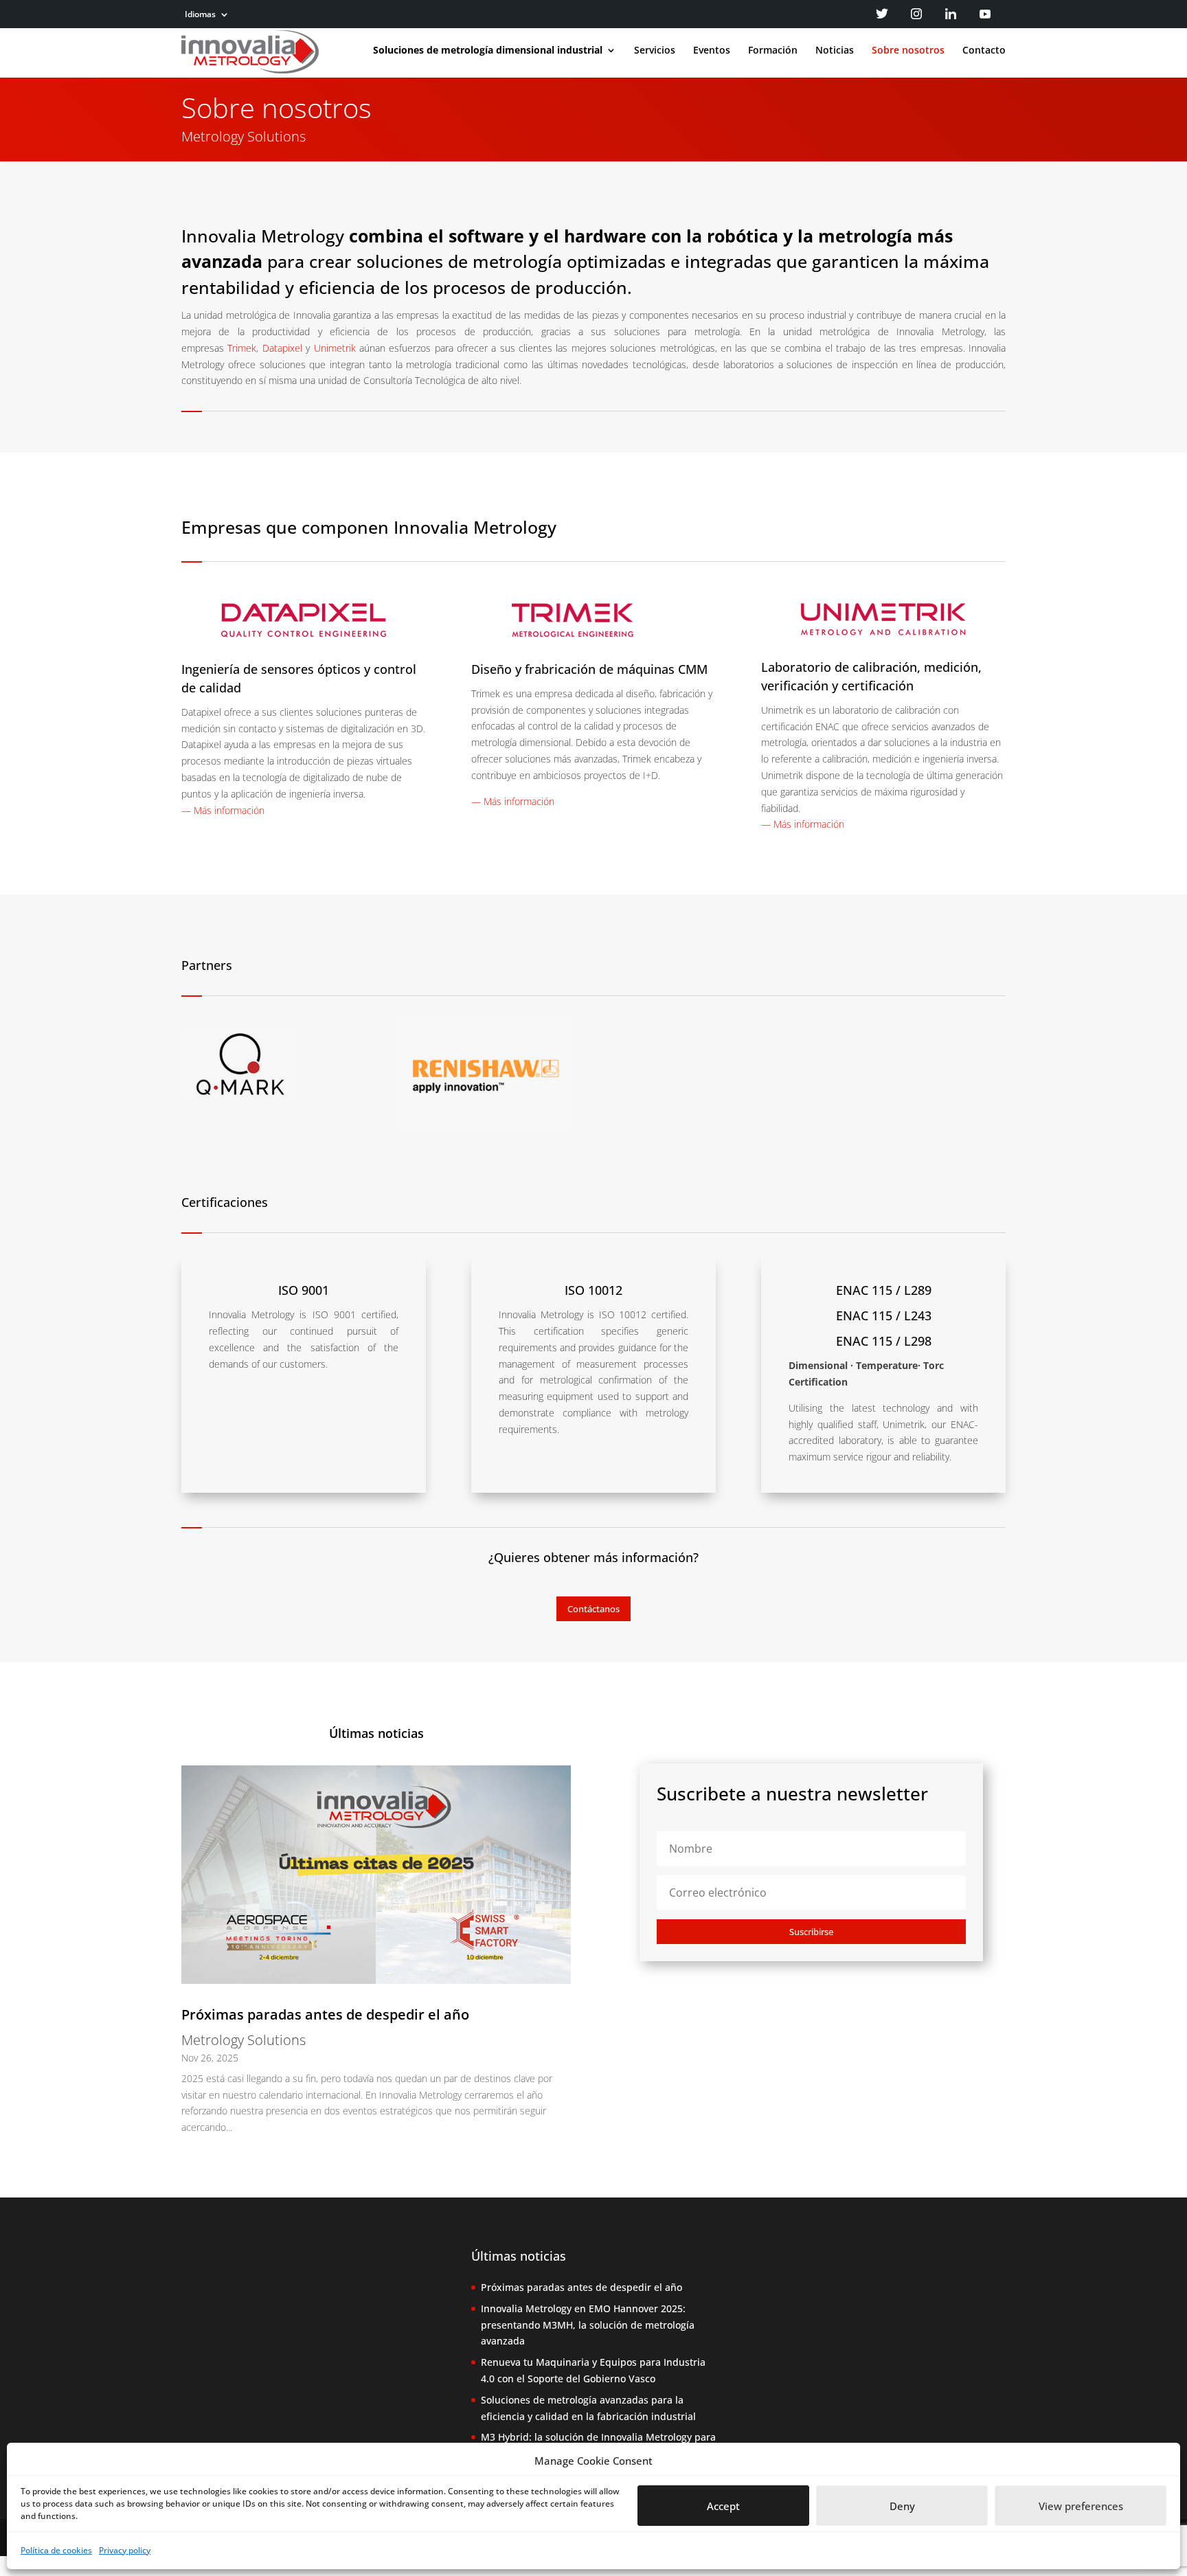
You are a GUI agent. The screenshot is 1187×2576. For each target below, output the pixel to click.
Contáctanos (593, 1609)
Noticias (835, 51)
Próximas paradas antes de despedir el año (325, 2014)
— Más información (223, 810)
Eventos (712, 51)
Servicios (655, 51)
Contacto (984, 51)
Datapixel (282, 348)
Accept (723, 2506)
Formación (773, 51)
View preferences (1081, 2506)
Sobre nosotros (908, 51)
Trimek (242, 348)
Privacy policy (125, 2550)
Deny (902, 2506)
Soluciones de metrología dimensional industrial (488, 51)
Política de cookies (56, 2550)
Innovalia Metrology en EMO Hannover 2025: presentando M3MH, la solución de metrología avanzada (588, 2325)
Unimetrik (335, 348)
